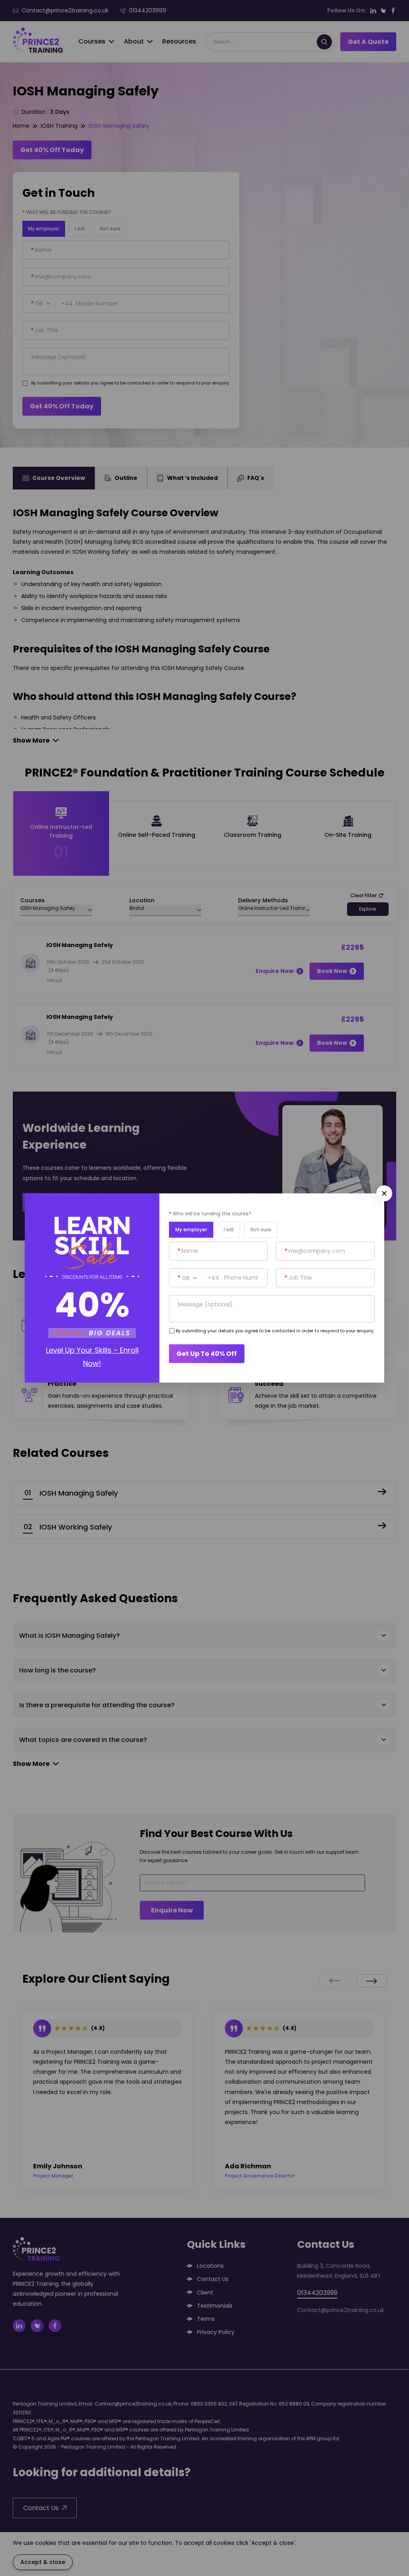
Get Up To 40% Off (207, 1354)
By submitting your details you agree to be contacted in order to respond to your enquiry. (275, 1331)
